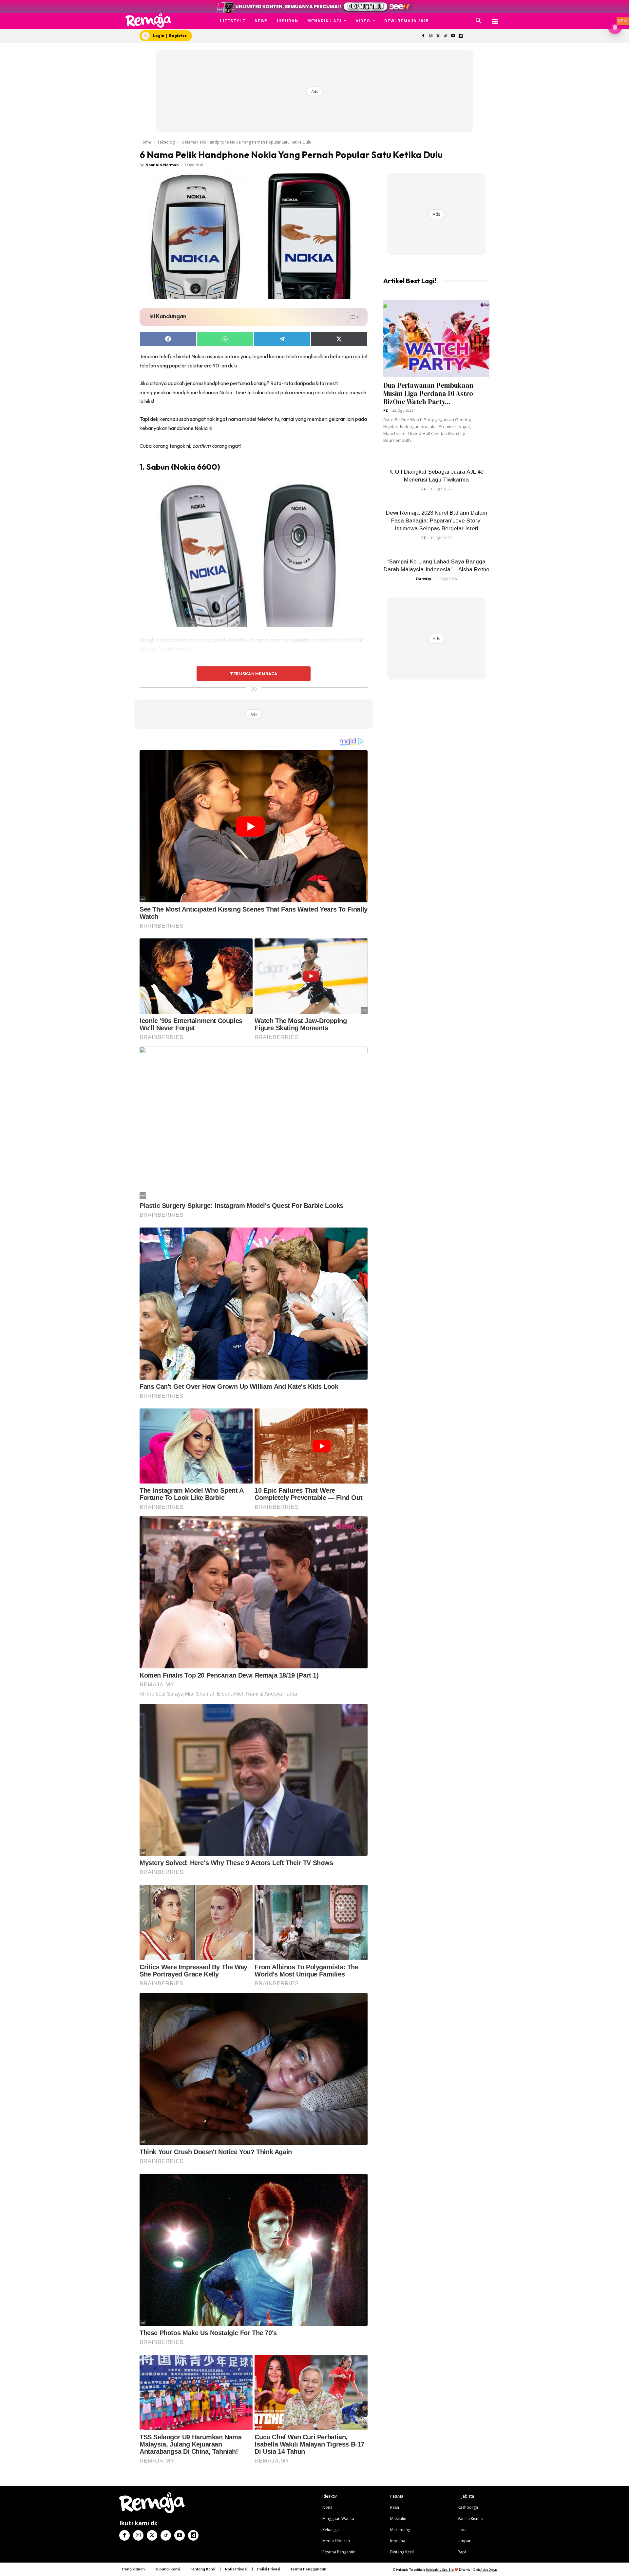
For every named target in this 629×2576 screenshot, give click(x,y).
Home (145, 142)
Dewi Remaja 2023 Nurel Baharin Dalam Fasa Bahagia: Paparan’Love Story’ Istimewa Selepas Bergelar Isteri (437, 521)
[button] (479, 21)
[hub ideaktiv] (495, 18)
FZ (386, 410)
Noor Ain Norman (162, 165)
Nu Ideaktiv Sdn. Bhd (440, 2570)
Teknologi (166, 142)
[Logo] (149, 20)
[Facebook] (423, 36)
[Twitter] (438, 36)
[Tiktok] (446, 36)
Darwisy (424, 579)
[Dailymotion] (460, 36)
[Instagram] (431, 36)
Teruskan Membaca (254, 674)
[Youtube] (453, 36)
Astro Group (489, 2570)
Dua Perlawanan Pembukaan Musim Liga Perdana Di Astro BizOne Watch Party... (428, 393)
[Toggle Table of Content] (350, 317)
